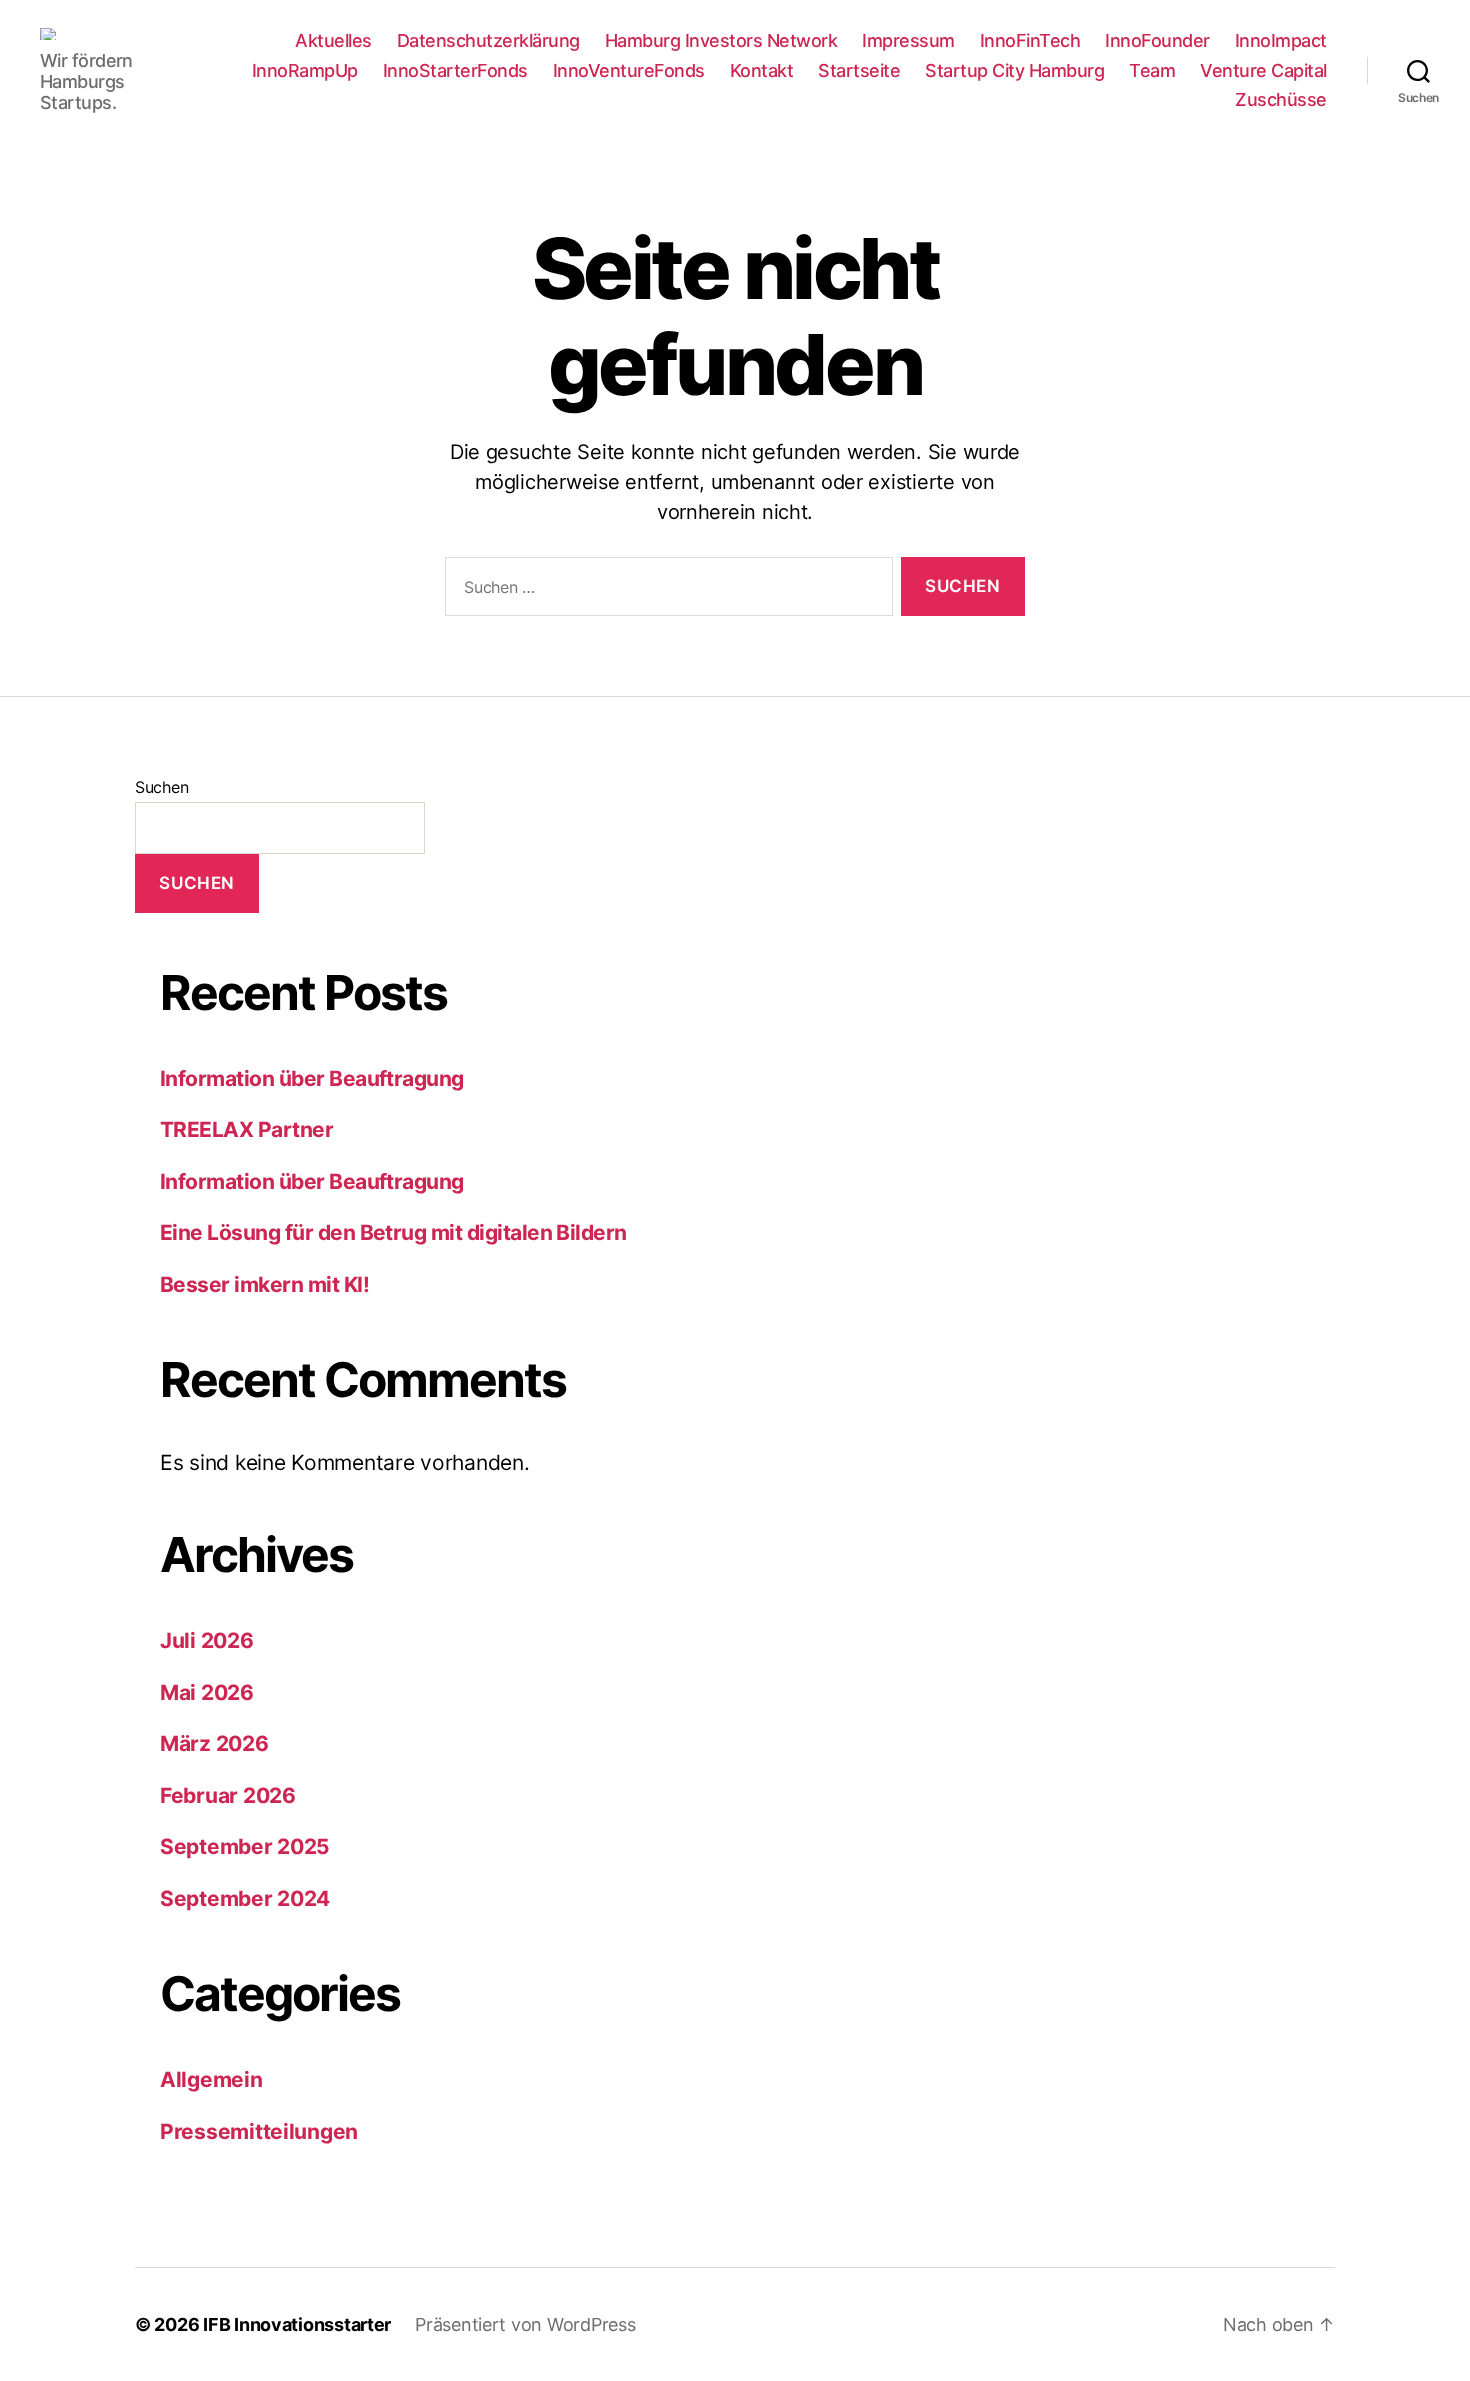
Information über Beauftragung (312, 1078)
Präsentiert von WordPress (525, 2324)
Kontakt (762, 70)
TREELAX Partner (246, 1129)
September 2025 (245, 1846)
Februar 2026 (228, 1795)
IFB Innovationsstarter (297, 2324)
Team (1152, 70)
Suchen (161, 787)
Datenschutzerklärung (488, 40)
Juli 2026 (207, 1640)
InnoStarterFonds (455, 70)
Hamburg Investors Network (721, 40)
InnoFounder (1157, 40)
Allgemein (211, 2079)
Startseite (859, 70)
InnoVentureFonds (629, 70)
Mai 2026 (207, 1692)
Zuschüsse (1281, 99)
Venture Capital (1263, 70)
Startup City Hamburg (1014, 70)
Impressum (908, 40)
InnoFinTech (1030, 40)
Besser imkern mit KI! (264, 1284)
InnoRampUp (305, 70)
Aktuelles (333, 40)
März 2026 (214, 1743)
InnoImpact (1281, 40)
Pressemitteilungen (259, 2131)
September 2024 (245, 1898)
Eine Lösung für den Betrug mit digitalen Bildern (393, 1232)
